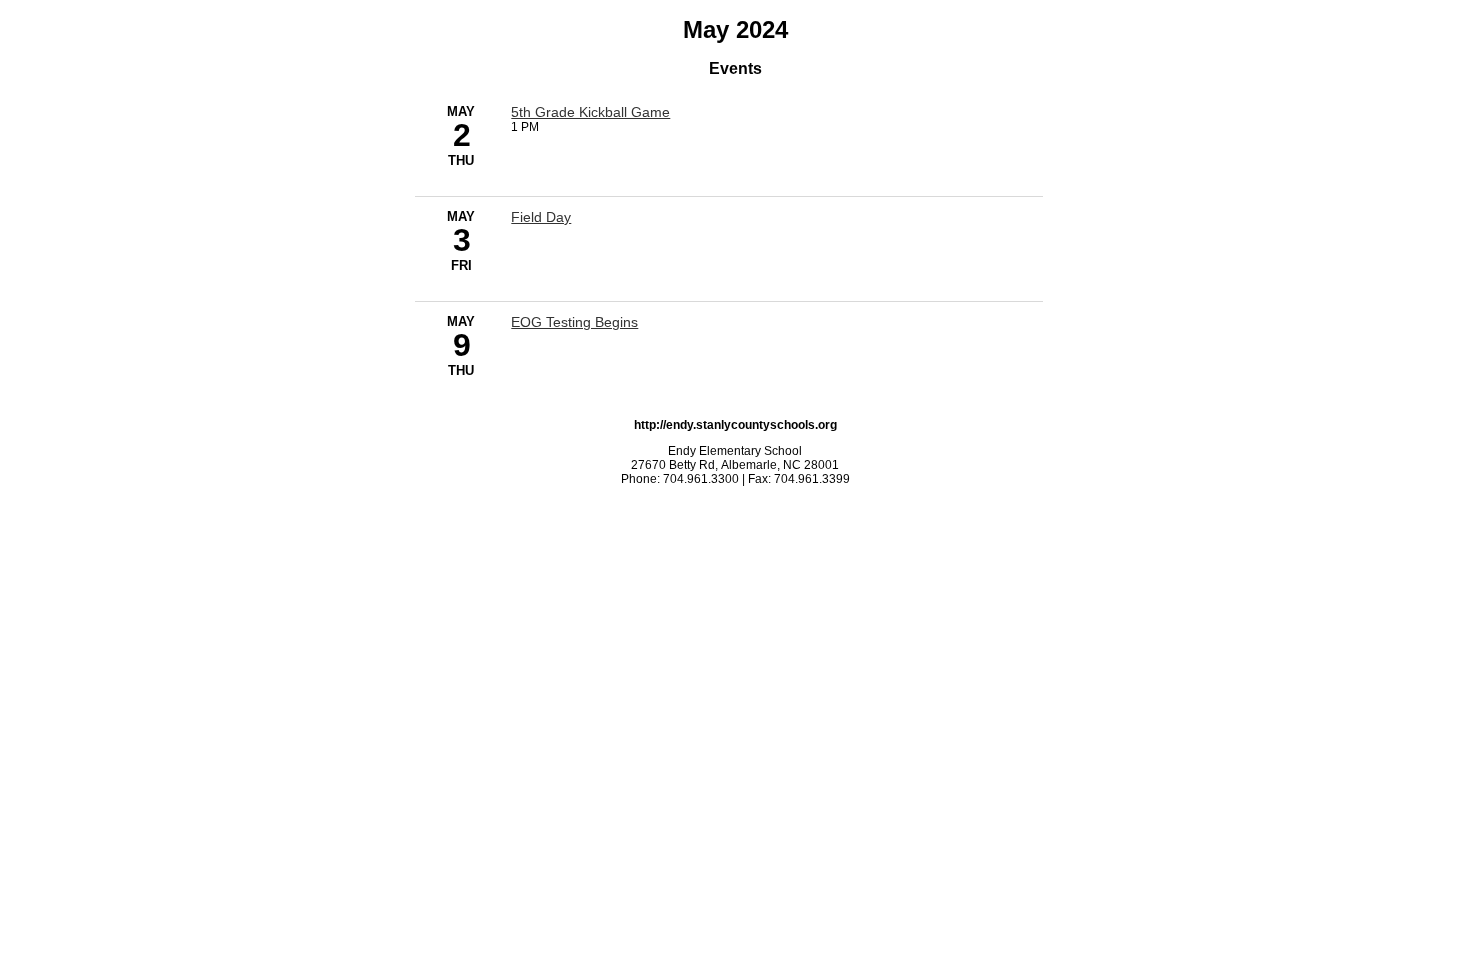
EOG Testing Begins (574, 322)
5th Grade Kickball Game (590, 112)
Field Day (541, 217)
